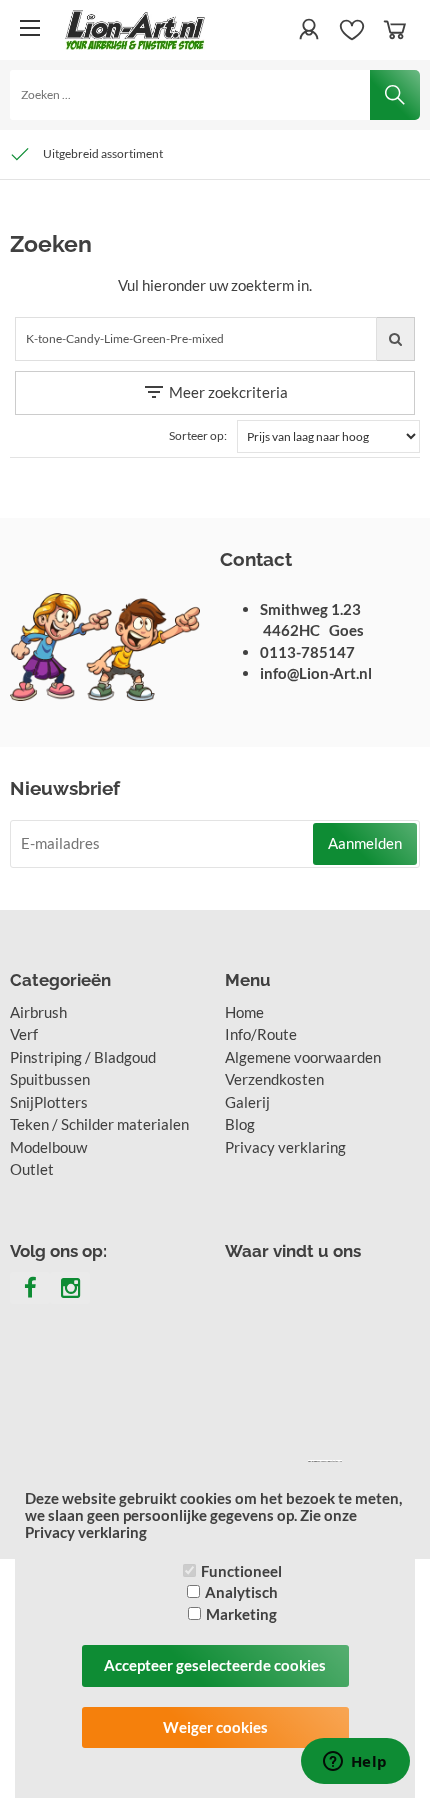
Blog (240, 1124)
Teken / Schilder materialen (99, 1124)
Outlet (32, 1169)
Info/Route (261, 1034)
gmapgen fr (323, 1461)
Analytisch (241, 1592)
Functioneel (241, 1571)
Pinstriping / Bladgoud (83, 1057)
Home (244, 1012)
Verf (24, 1034)
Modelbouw (48, 1147)
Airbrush (38, 1012)
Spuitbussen (50, 1079)
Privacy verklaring (285, 1147)
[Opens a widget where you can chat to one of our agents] (355, 1763)
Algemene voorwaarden (303, 1057)
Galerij (247, 1102)
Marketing (241, 1614)
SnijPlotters (49, 1102)
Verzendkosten (274, 1079)
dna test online (335, 1461)
